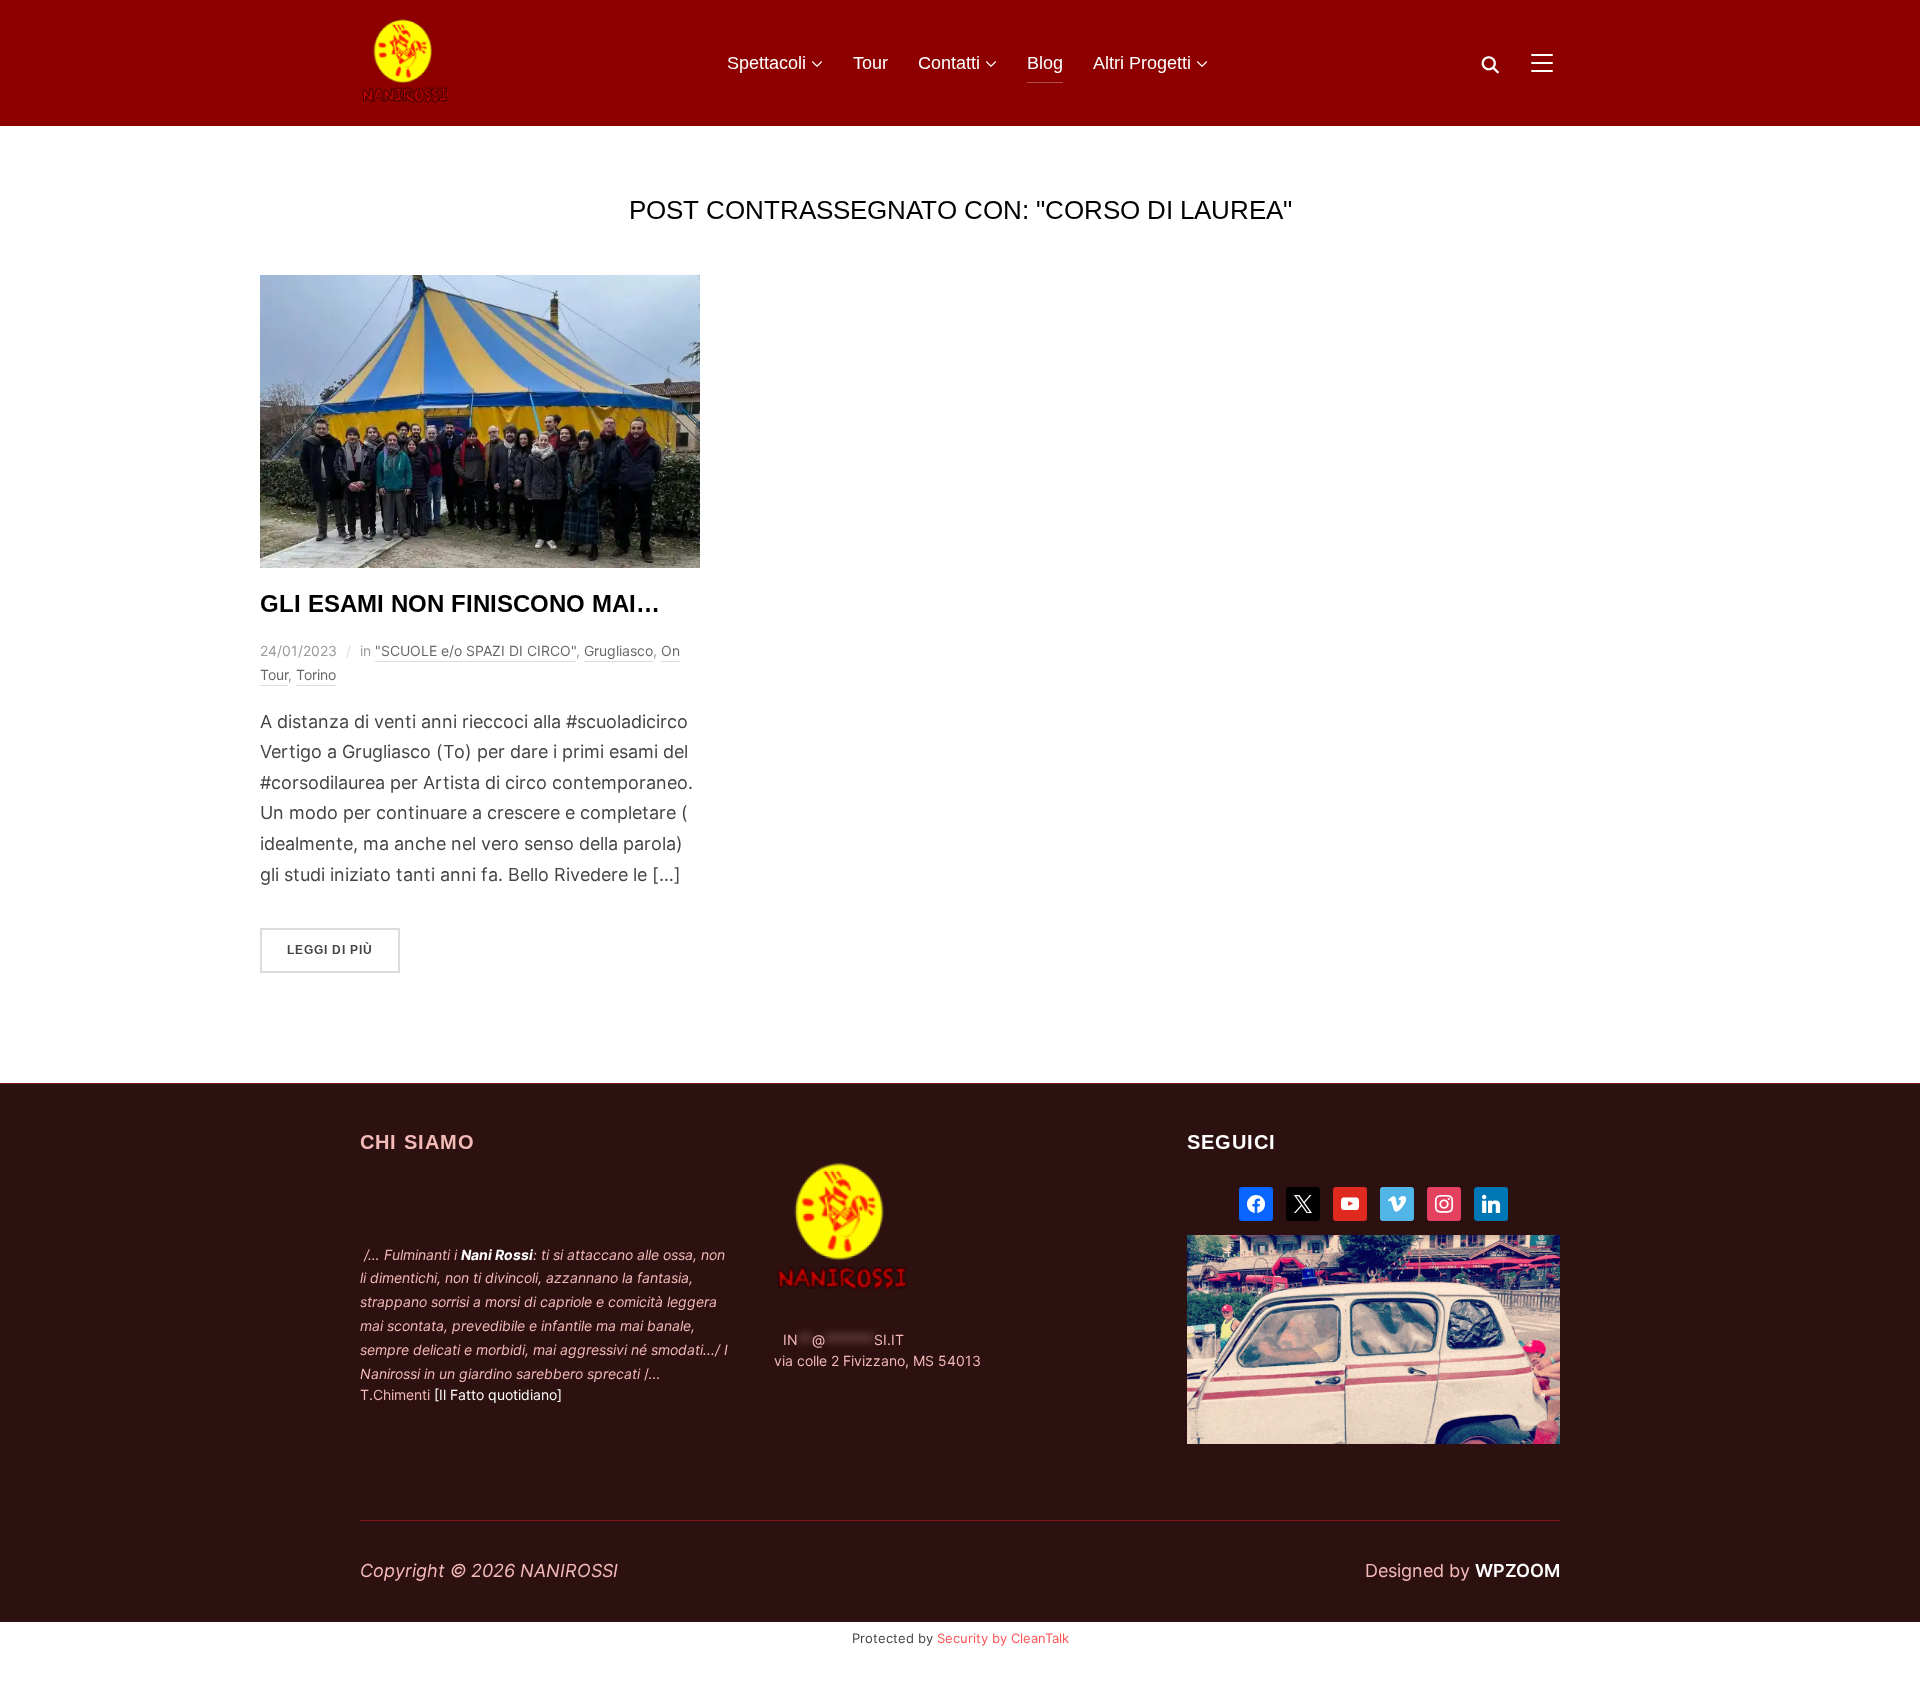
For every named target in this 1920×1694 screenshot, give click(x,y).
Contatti (949, 63)
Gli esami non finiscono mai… (460, 603)
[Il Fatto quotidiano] (498, 1394)
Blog (1045, 63)
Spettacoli (766, 63)
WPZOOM (1517, 1570)
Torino (316, 674)
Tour (870, 63)
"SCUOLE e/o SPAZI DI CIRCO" (475, 650)
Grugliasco (618, 650)
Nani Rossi (497, 1254)
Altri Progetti (1142, 63)
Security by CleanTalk (1003, 1638)
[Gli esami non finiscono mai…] (480, 289)
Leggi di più (330, 950)
